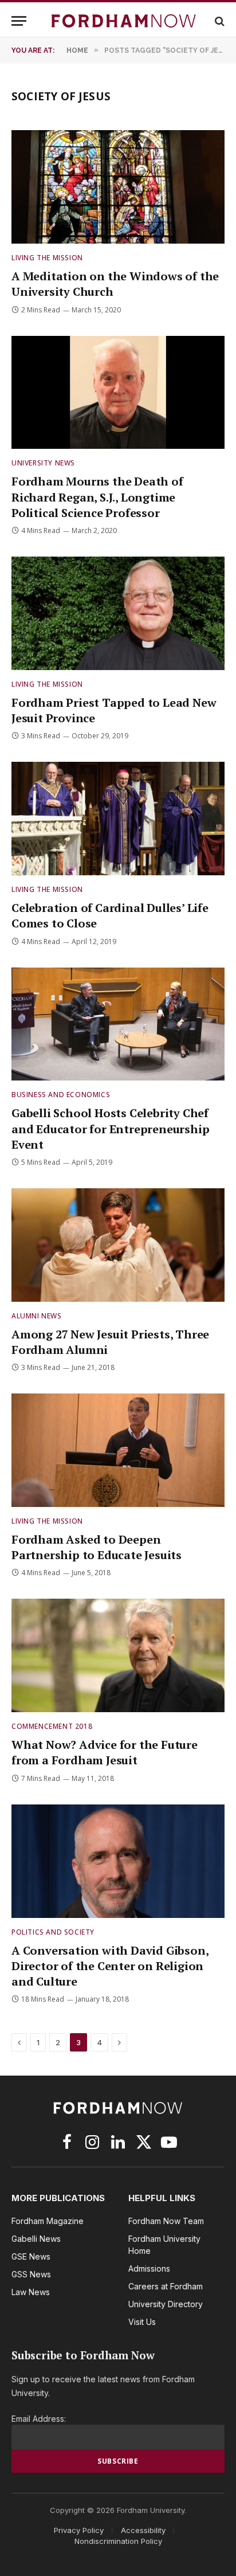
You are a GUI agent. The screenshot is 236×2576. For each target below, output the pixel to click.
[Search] (219, 21)
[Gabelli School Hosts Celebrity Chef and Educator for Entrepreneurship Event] (118, 1024)
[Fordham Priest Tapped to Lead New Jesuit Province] (118, 613)
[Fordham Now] (124, 21)
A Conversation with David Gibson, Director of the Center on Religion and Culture (110, 1966)
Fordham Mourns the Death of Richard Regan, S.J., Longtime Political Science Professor (97, 497)
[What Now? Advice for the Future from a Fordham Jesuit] (118, 1655)
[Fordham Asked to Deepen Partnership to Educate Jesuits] (118, 1450)
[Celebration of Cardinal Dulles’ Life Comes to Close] (118, 819)
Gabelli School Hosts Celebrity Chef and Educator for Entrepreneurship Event (110, 1128)
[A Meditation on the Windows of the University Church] (118, 187)
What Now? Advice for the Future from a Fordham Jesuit (105, 1752)
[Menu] (19, 21)
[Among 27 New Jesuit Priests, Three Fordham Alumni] (118, 1245)
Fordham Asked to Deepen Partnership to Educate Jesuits (97, 1547)
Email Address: (39, 2419)
